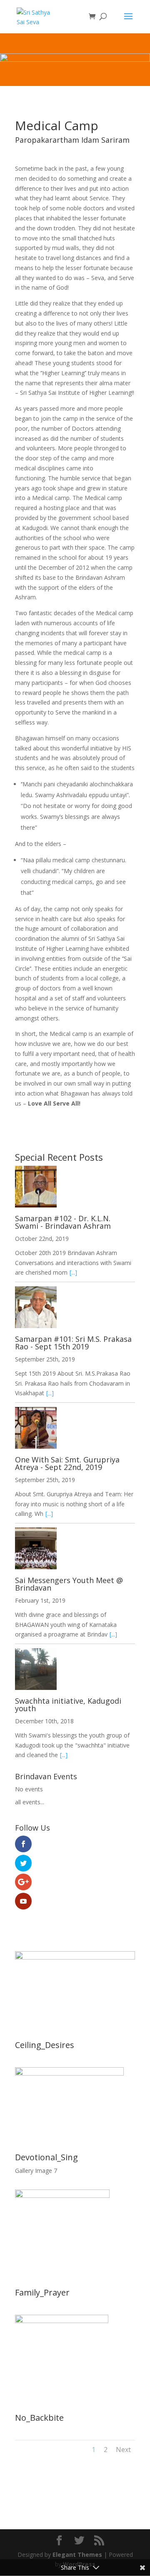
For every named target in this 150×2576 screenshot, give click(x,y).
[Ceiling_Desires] (75, 1957)
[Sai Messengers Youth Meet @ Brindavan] (75, 1550)
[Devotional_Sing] (69, 2073)
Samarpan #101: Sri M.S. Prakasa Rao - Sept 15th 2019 (73, 1343)
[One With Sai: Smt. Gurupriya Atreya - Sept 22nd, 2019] (75, 1429)
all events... (30, 1802)
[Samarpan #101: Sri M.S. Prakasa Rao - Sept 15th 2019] (75, 1309)
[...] (73, 1272)
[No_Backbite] (62, 2321)
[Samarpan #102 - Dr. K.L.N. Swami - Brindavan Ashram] (75, 1188)
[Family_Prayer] (62, 2196)
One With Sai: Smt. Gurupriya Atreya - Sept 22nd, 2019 (67, 1463)
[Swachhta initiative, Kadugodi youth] (75, 1671)
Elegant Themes (77, 2555)
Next (123, 2450)
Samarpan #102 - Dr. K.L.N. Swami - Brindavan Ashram (63, 1222)
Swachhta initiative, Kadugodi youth (68, 1705)
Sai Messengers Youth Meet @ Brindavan (69, 1584)
